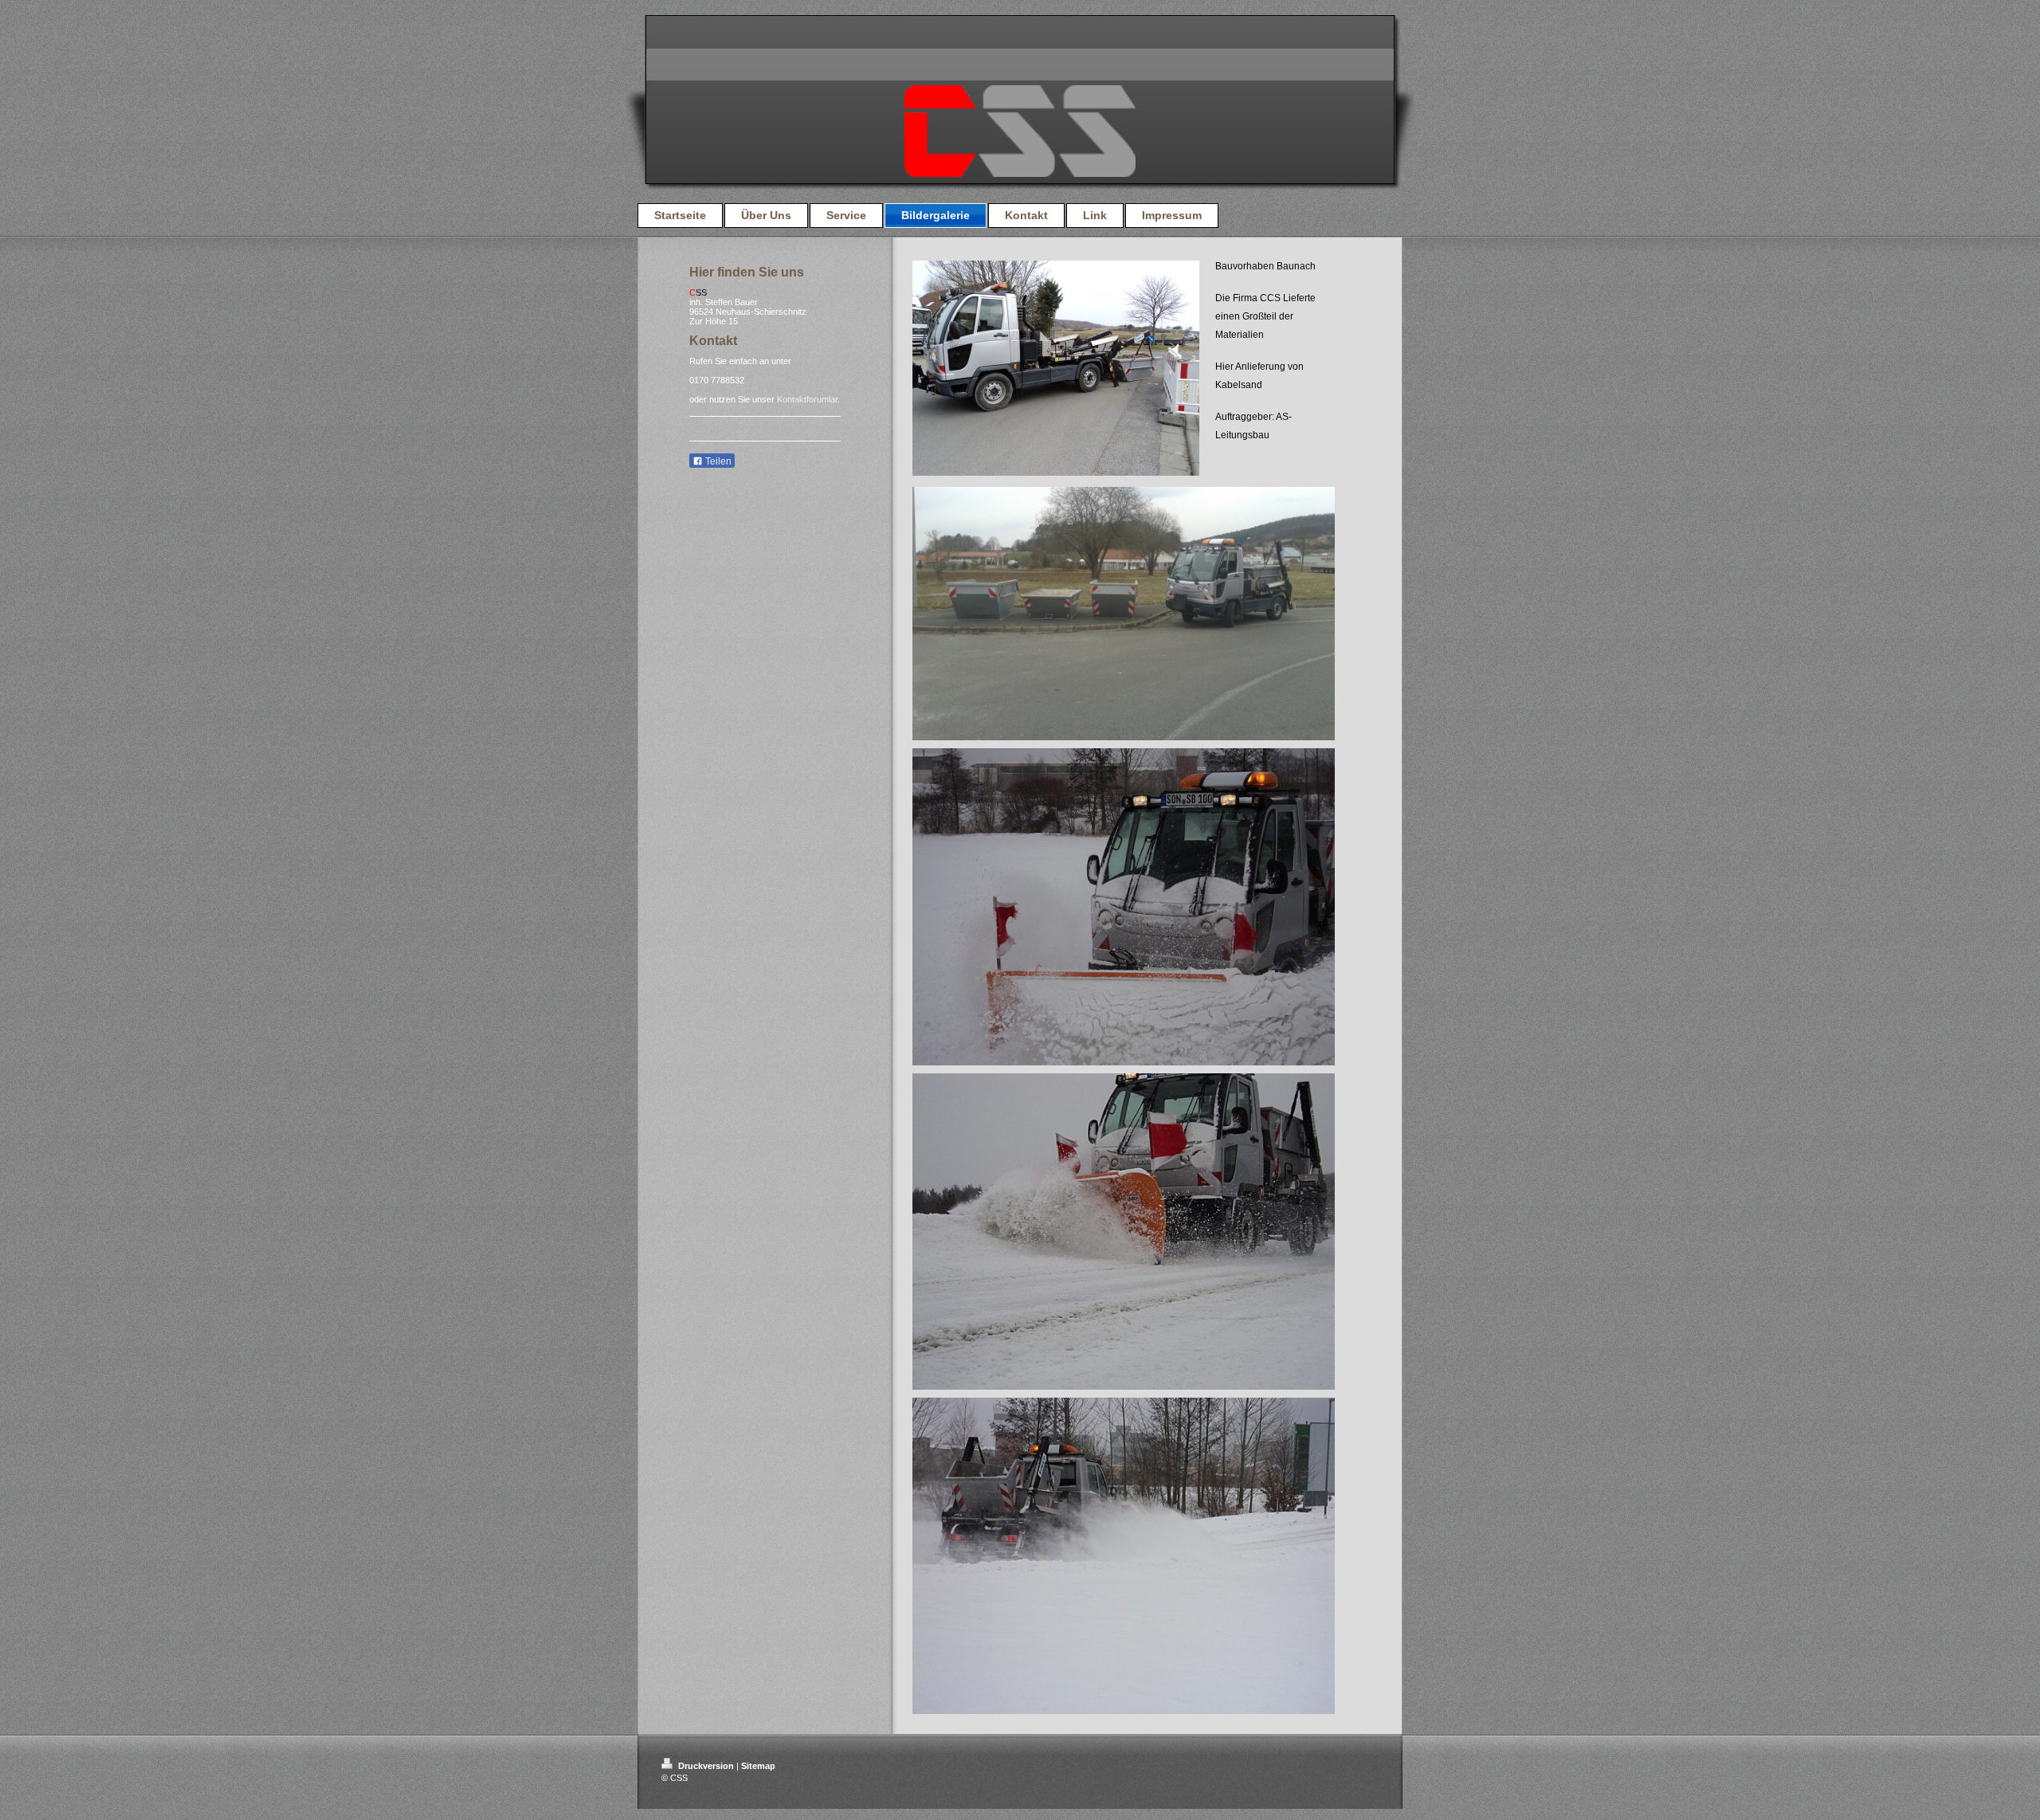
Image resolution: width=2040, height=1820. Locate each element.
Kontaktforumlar (807, 399)
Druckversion (706, 1766)
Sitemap (758, 1766)
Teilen (717, 461)
